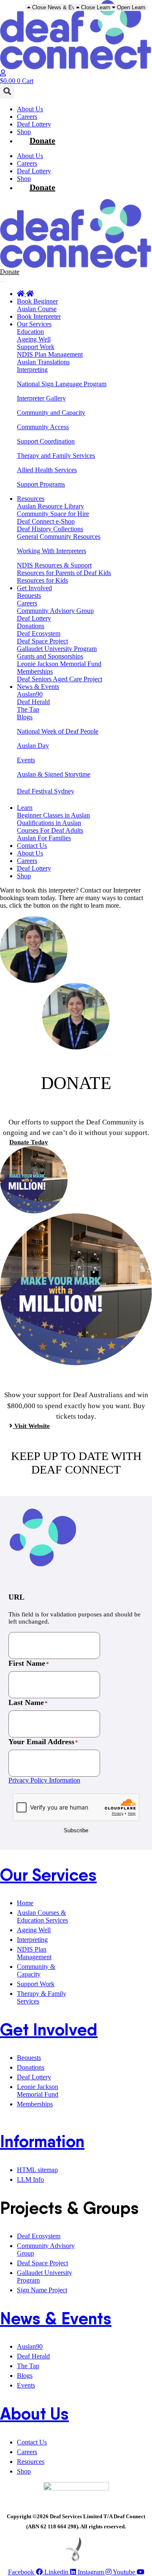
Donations (31, 626)
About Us (30, 109)
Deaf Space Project (42, 641)
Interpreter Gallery (41, 398)
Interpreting (32, 370)
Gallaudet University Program (57, 649)
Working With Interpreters (52, 551)
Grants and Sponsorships (50, 656)
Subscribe (76, 1830)
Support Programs (41, 484)
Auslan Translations (43, 362)
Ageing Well (34, 339)
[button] (7, 92)
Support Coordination (46, 441)
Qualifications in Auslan (49, 823)
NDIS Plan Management (50, 354)
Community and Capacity (51, 413)
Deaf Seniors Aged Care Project (60, 679)
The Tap (28, 709)
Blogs (25, 717)
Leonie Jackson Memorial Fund (59, 664)
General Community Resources (59, 536)
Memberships (35, 671)
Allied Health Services (47, 470)
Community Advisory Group (55, 611)
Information (42, 2141)
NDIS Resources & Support (54, 565)
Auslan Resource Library (50, 506)
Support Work (36, 347)
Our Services (48, 1875)
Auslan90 (30, 694)
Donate (42, 140)
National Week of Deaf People (58, 731)
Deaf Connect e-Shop (46, 521)
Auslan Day (33, 746)
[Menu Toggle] (3, 282)
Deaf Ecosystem (39, 633)
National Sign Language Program (62, 384)
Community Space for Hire (53, 514)
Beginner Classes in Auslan (53, 815)
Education (30, 332)
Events (26, 760)
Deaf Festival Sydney (46, 791)
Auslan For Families (44, 838)
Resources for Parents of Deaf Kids (64, 573)
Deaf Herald (33, 702)
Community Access (43, 427)
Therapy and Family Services (56, 456)
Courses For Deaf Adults (50, 830)
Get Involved (49, 2030)
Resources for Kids (42, 580)
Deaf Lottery (34, 124)
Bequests (29, 596)
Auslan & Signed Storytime (54, 774)
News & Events (56, 2318)
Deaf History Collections (50, 529)
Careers (27, 117)
